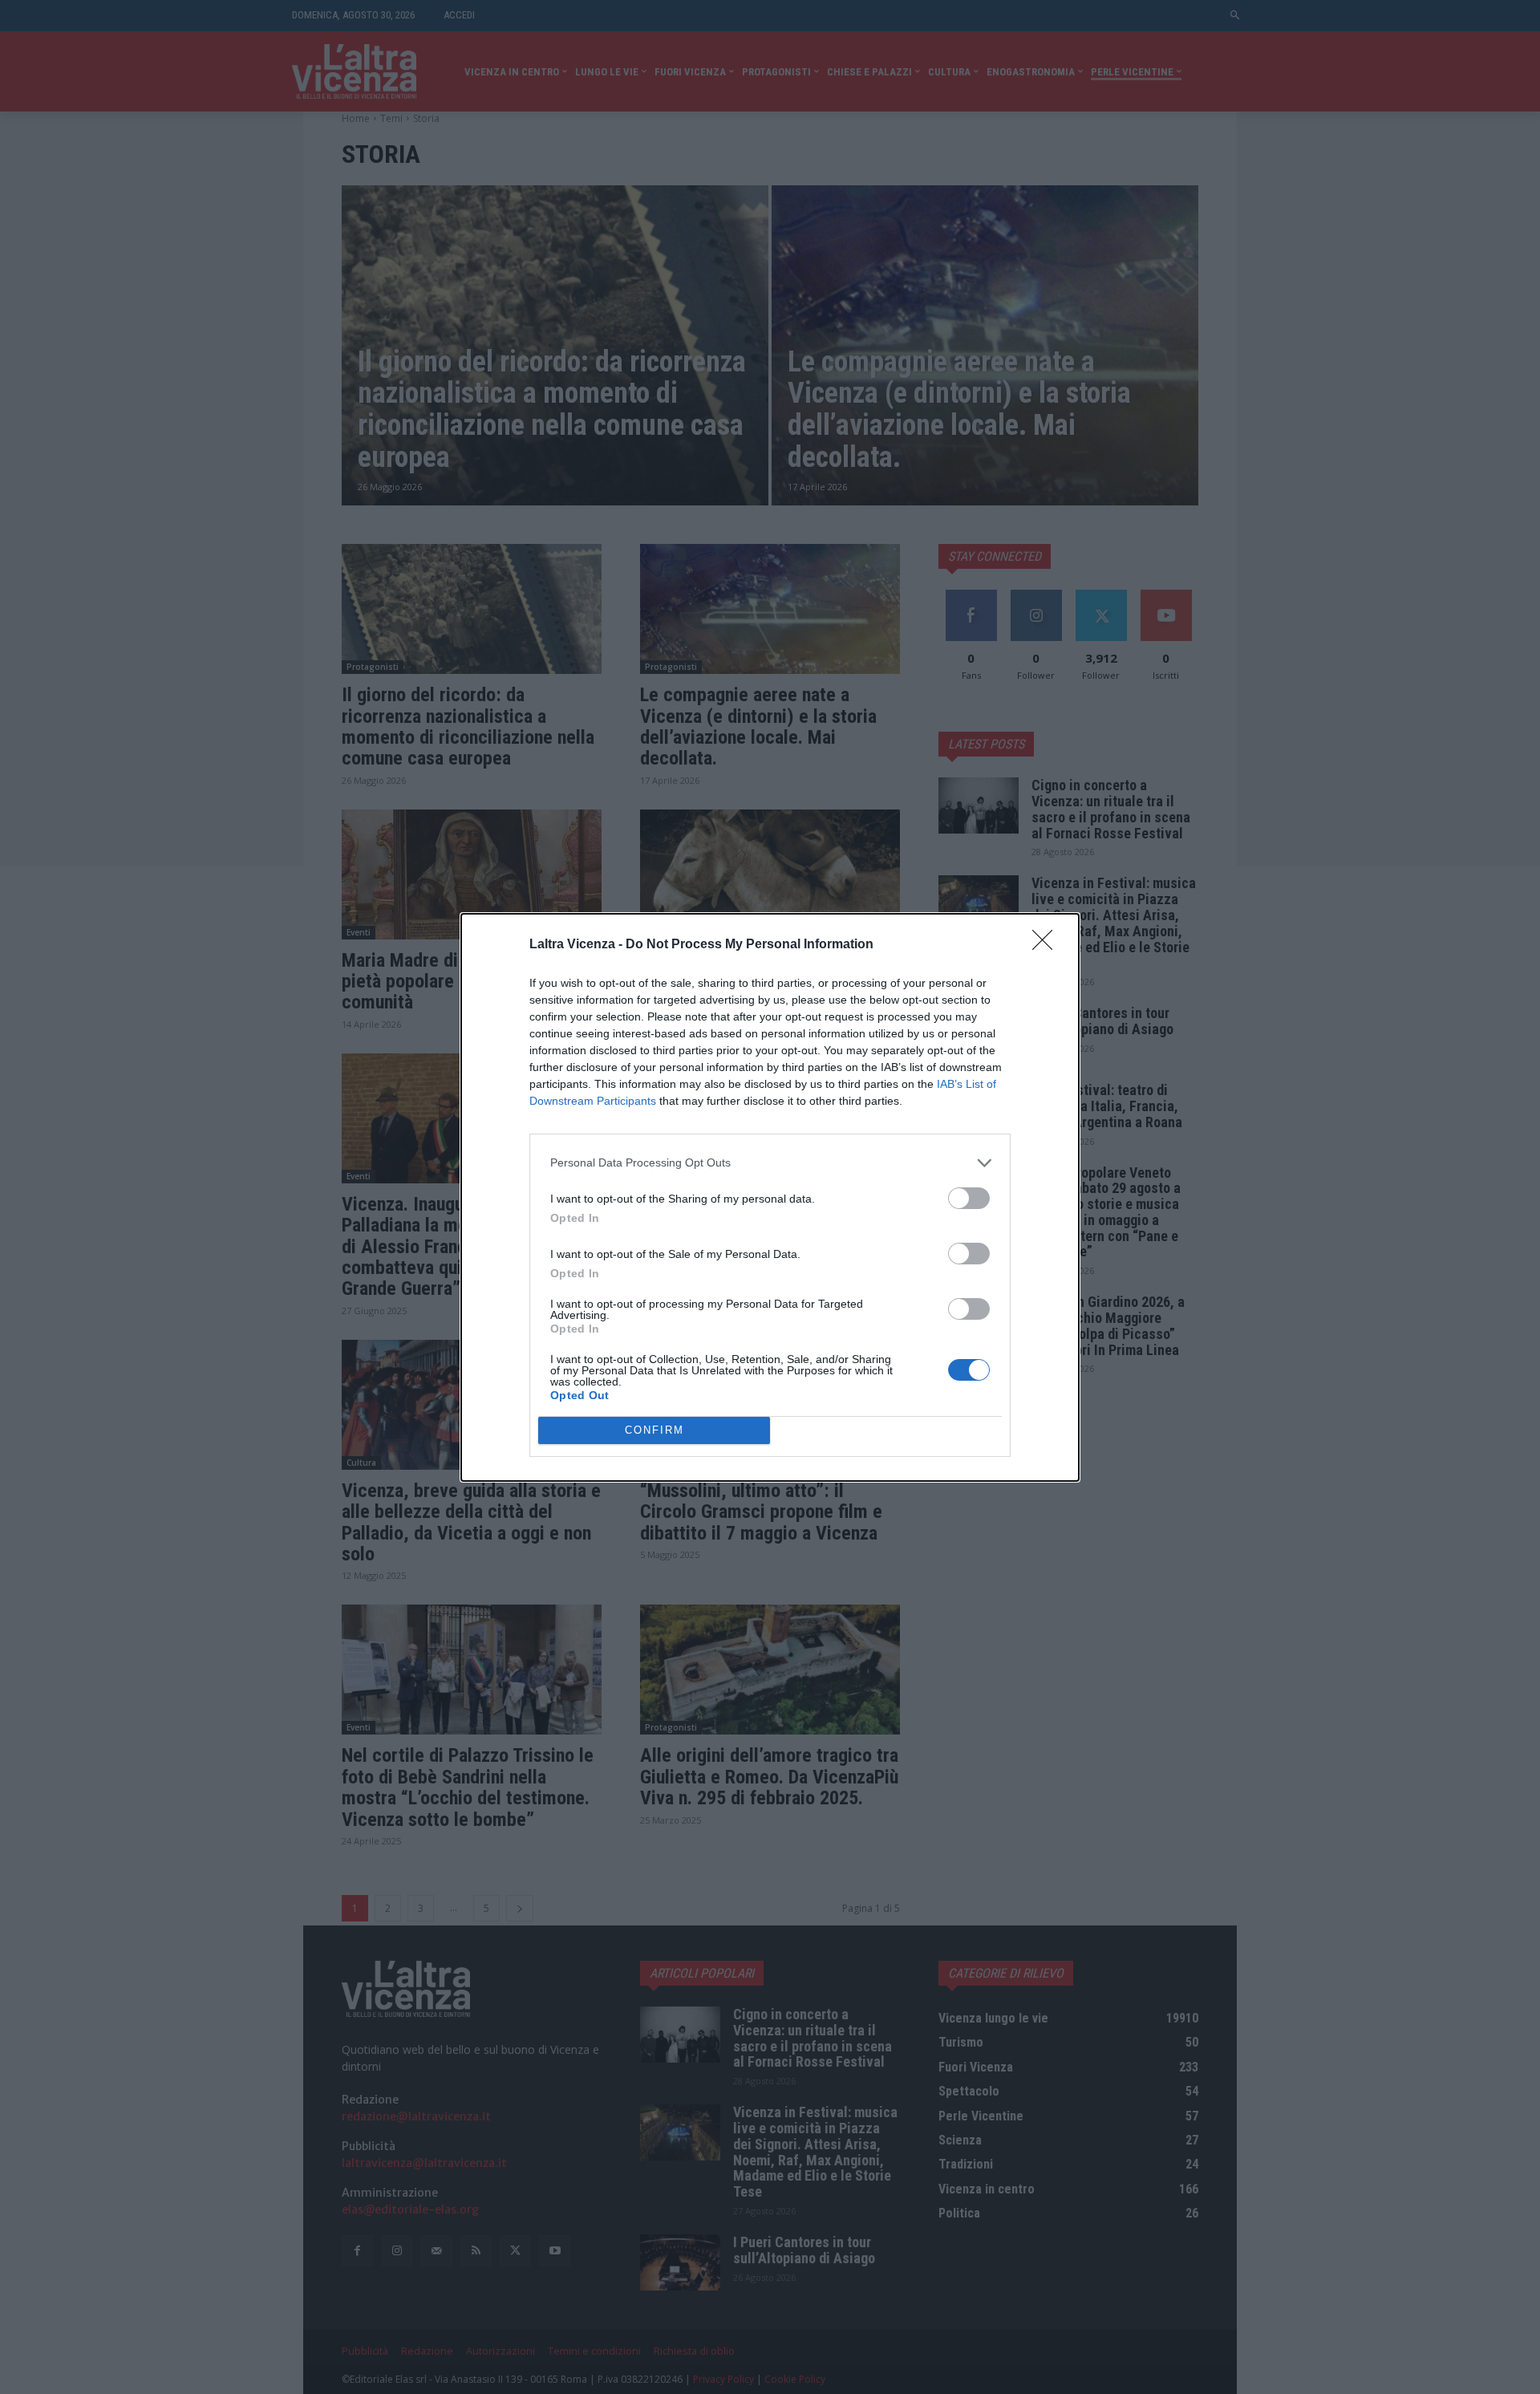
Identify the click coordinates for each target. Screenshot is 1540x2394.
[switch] (969, 1198)
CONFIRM (654, 1430)
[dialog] (770, 1197)
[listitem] (770, 1163)
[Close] (1048, 945)
